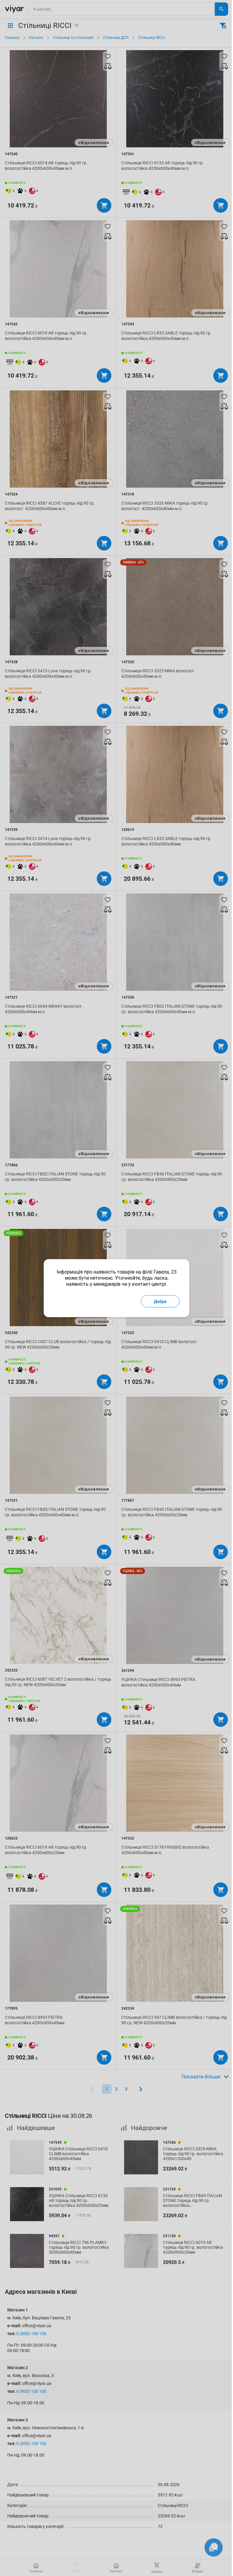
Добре (160, 1301)
